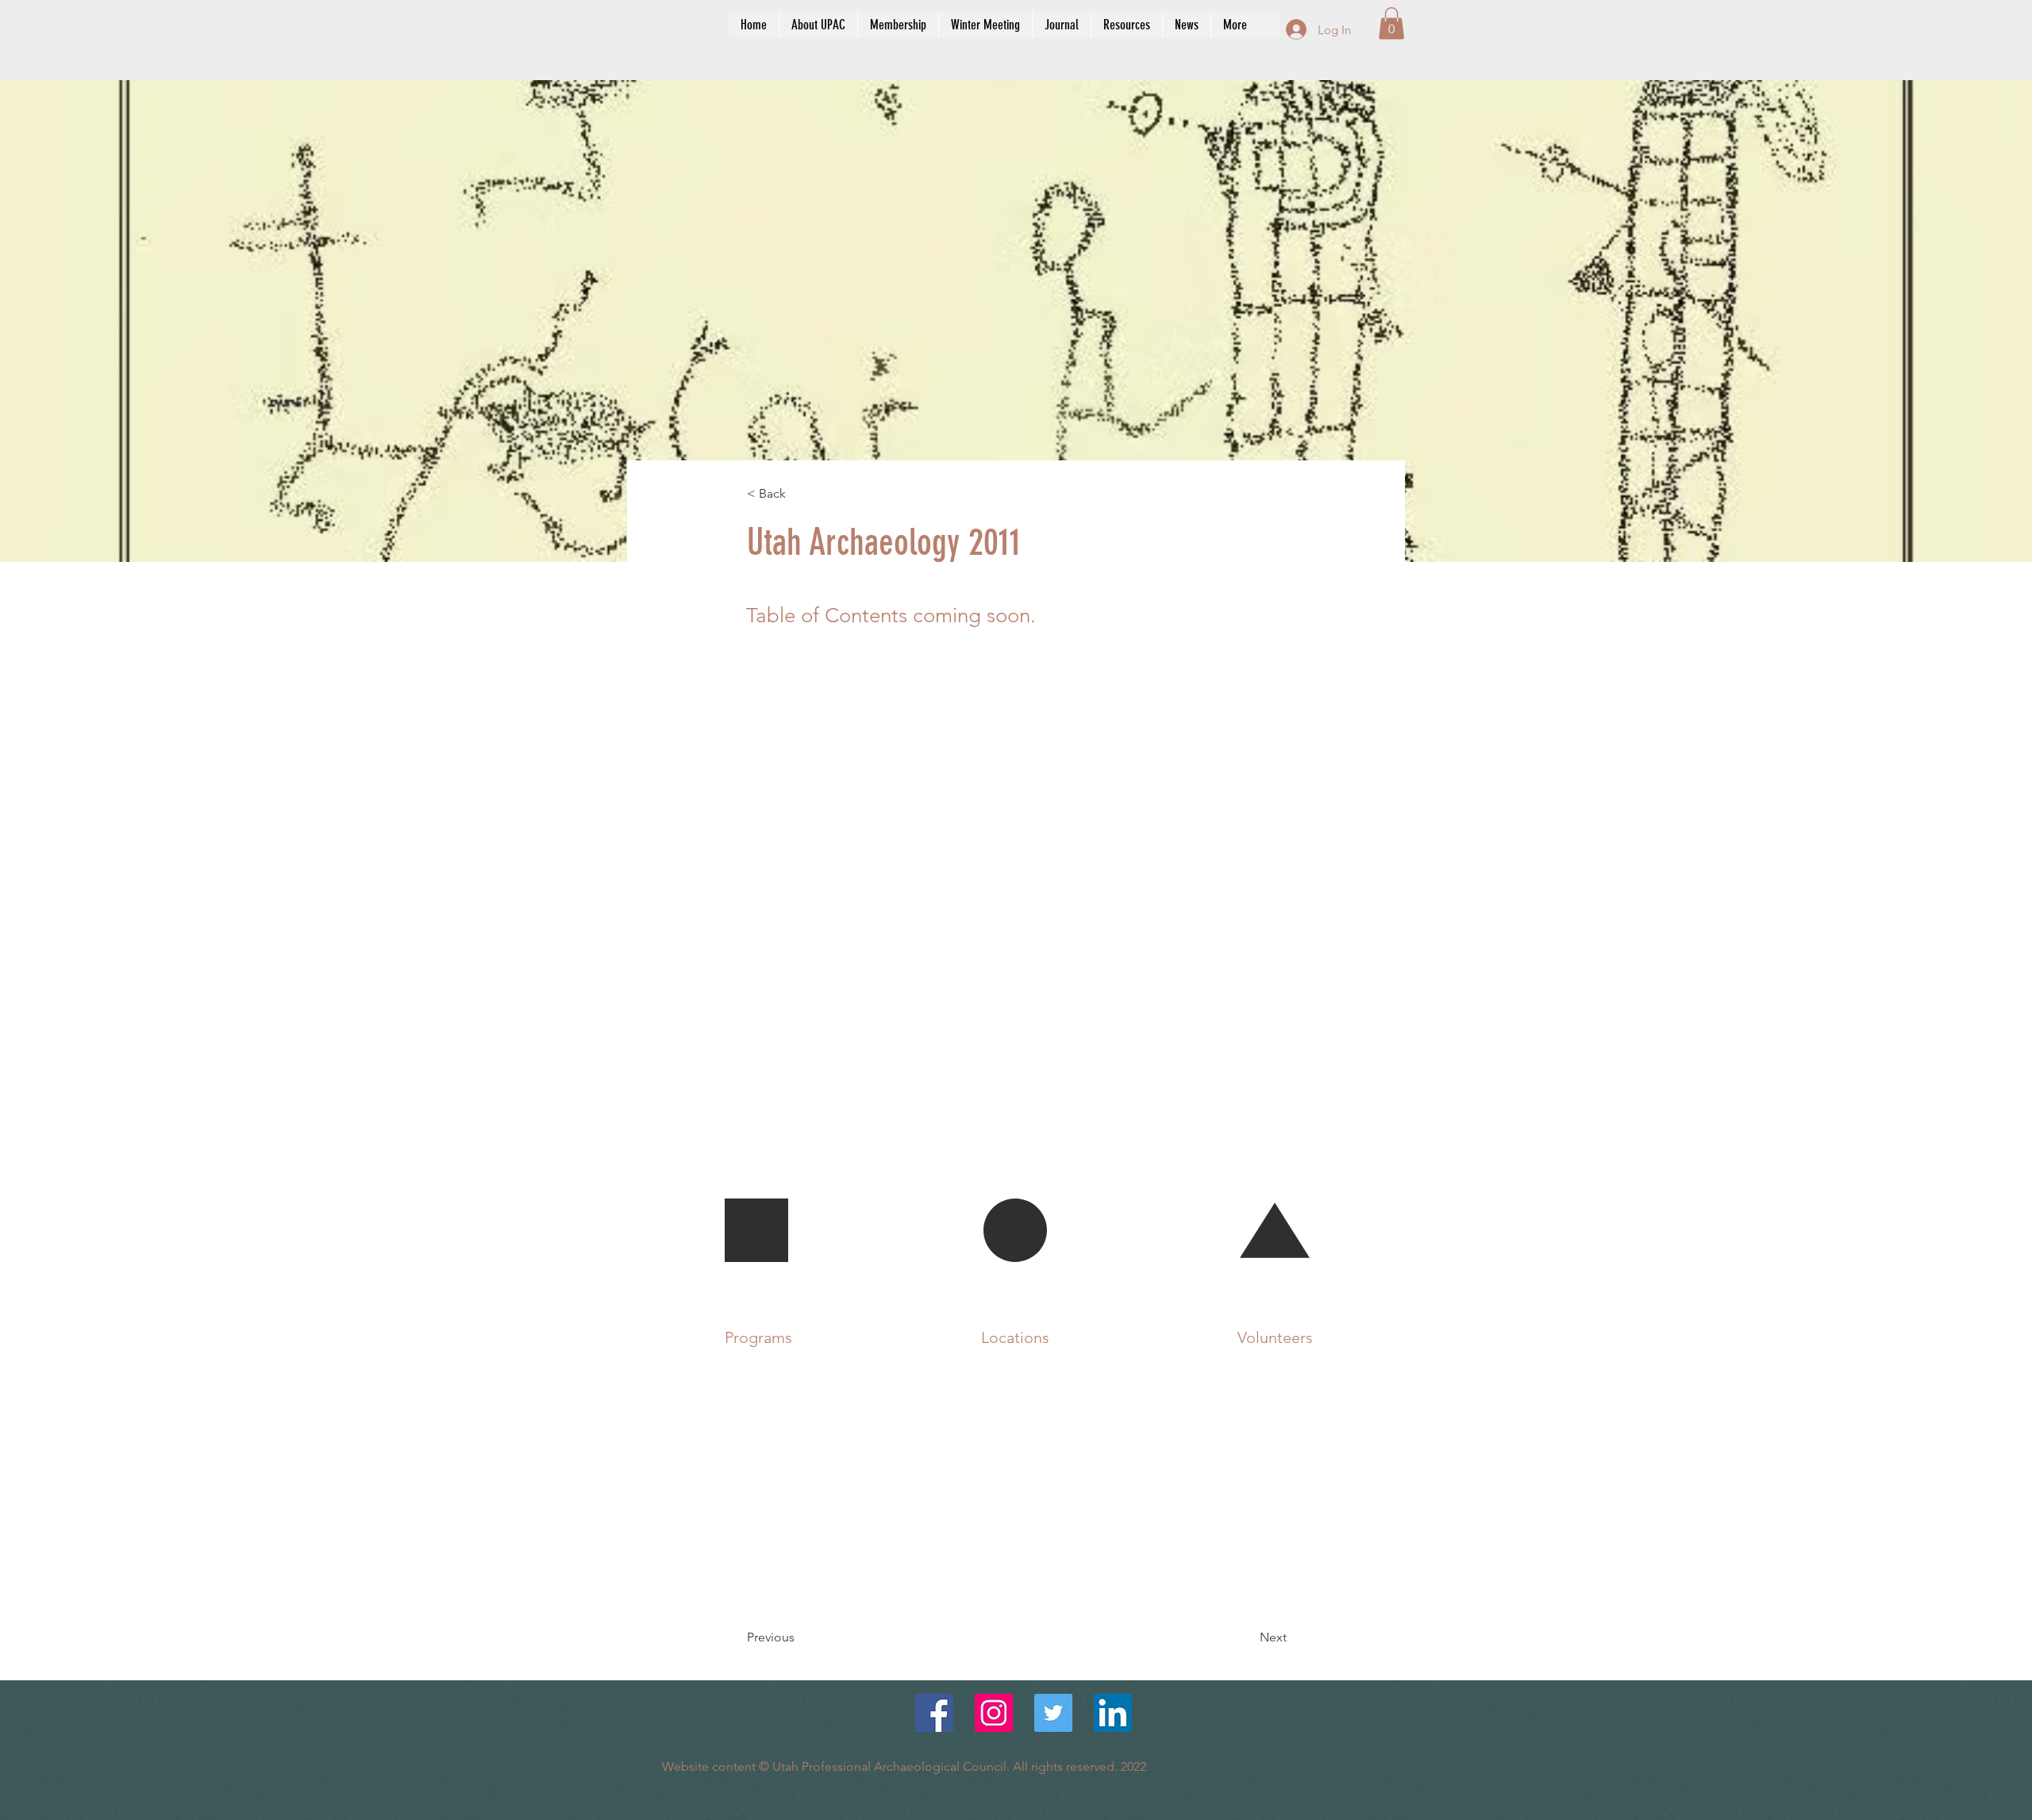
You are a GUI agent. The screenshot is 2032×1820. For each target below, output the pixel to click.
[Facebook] (934, 1713)
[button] (1391, 23)
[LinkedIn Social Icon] (1113, 1713)
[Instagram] (994, 1713)
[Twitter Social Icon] (1053, 1713)
